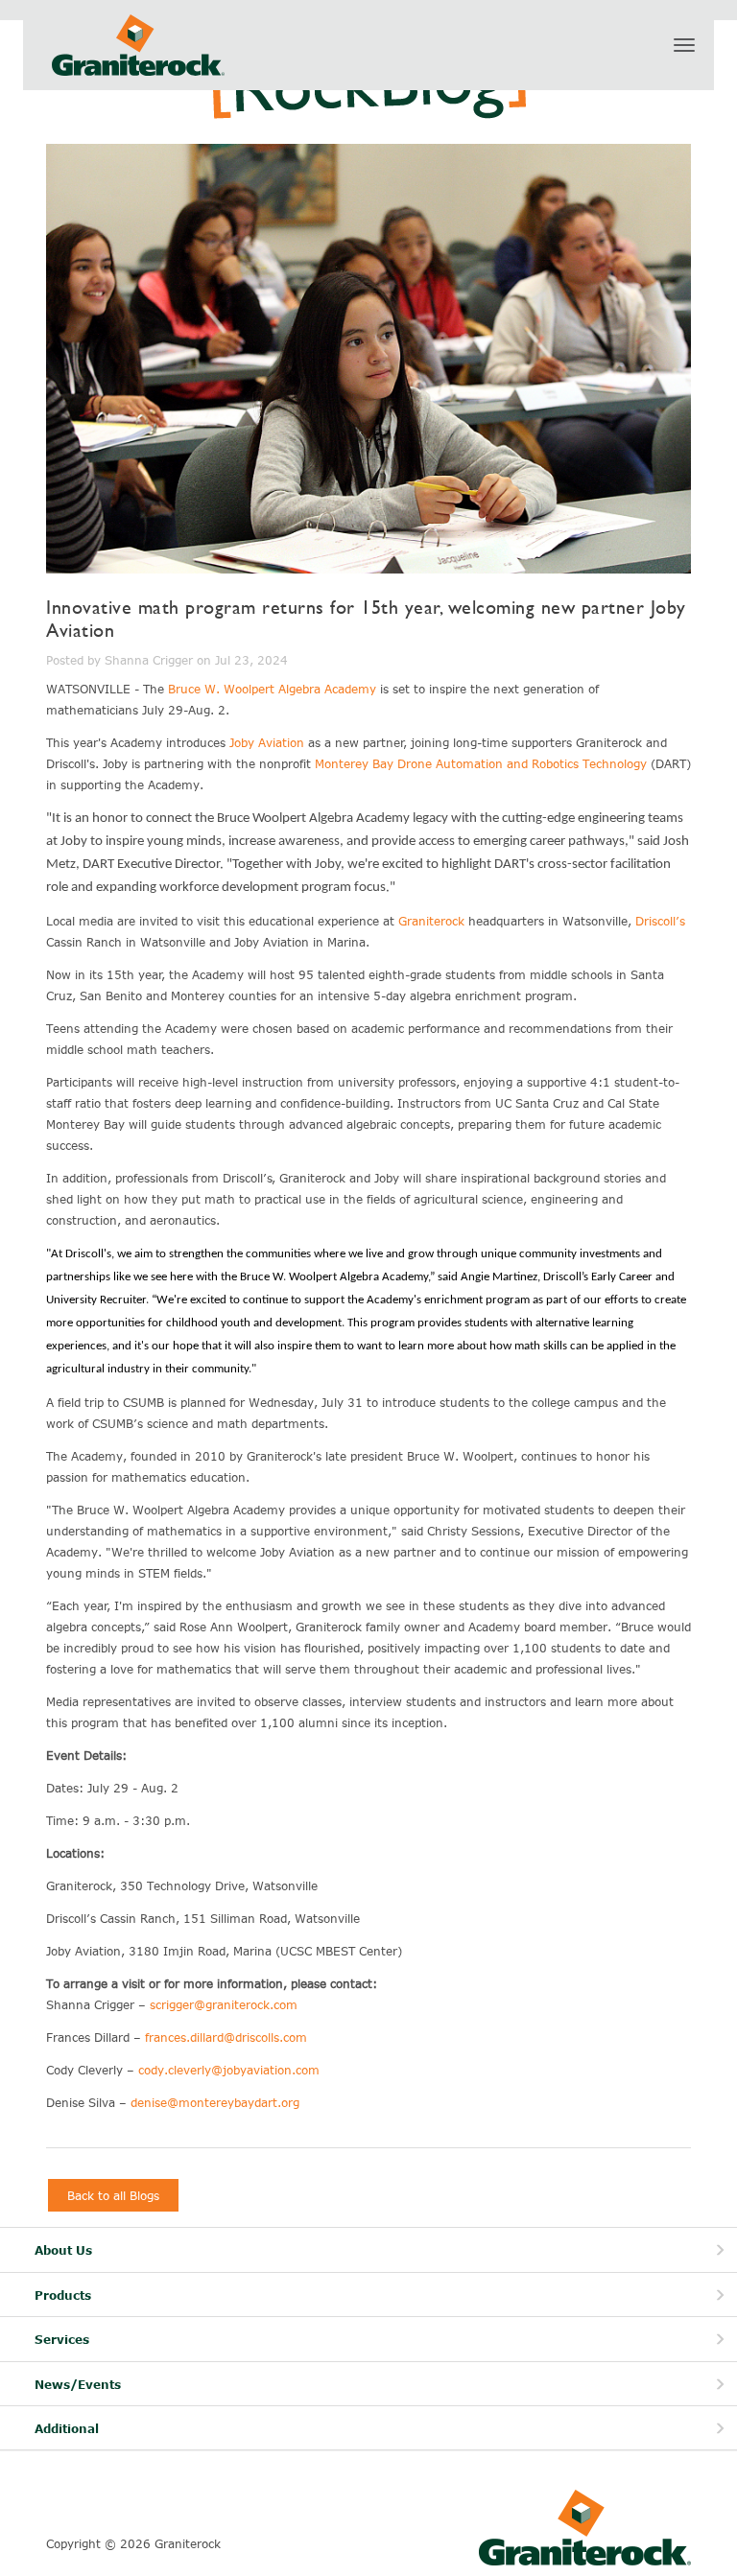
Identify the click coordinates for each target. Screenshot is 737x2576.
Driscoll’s (660, 921)
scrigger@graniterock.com (224, 2004)
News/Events (78, 2385)
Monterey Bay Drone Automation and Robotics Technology (481, 763)
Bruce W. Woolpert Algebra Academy (272, 689)
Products (63, 2295)
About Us (63, 2250)
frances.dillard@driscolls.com (226, 2037)
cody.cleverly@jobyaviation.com (229, 2070)
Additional (67, 2429)
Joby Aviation (267, 742)
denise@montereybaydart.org (215, 2102)
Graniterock (431, 921)
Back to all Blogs (113, 2195)
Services (62, 2340)
